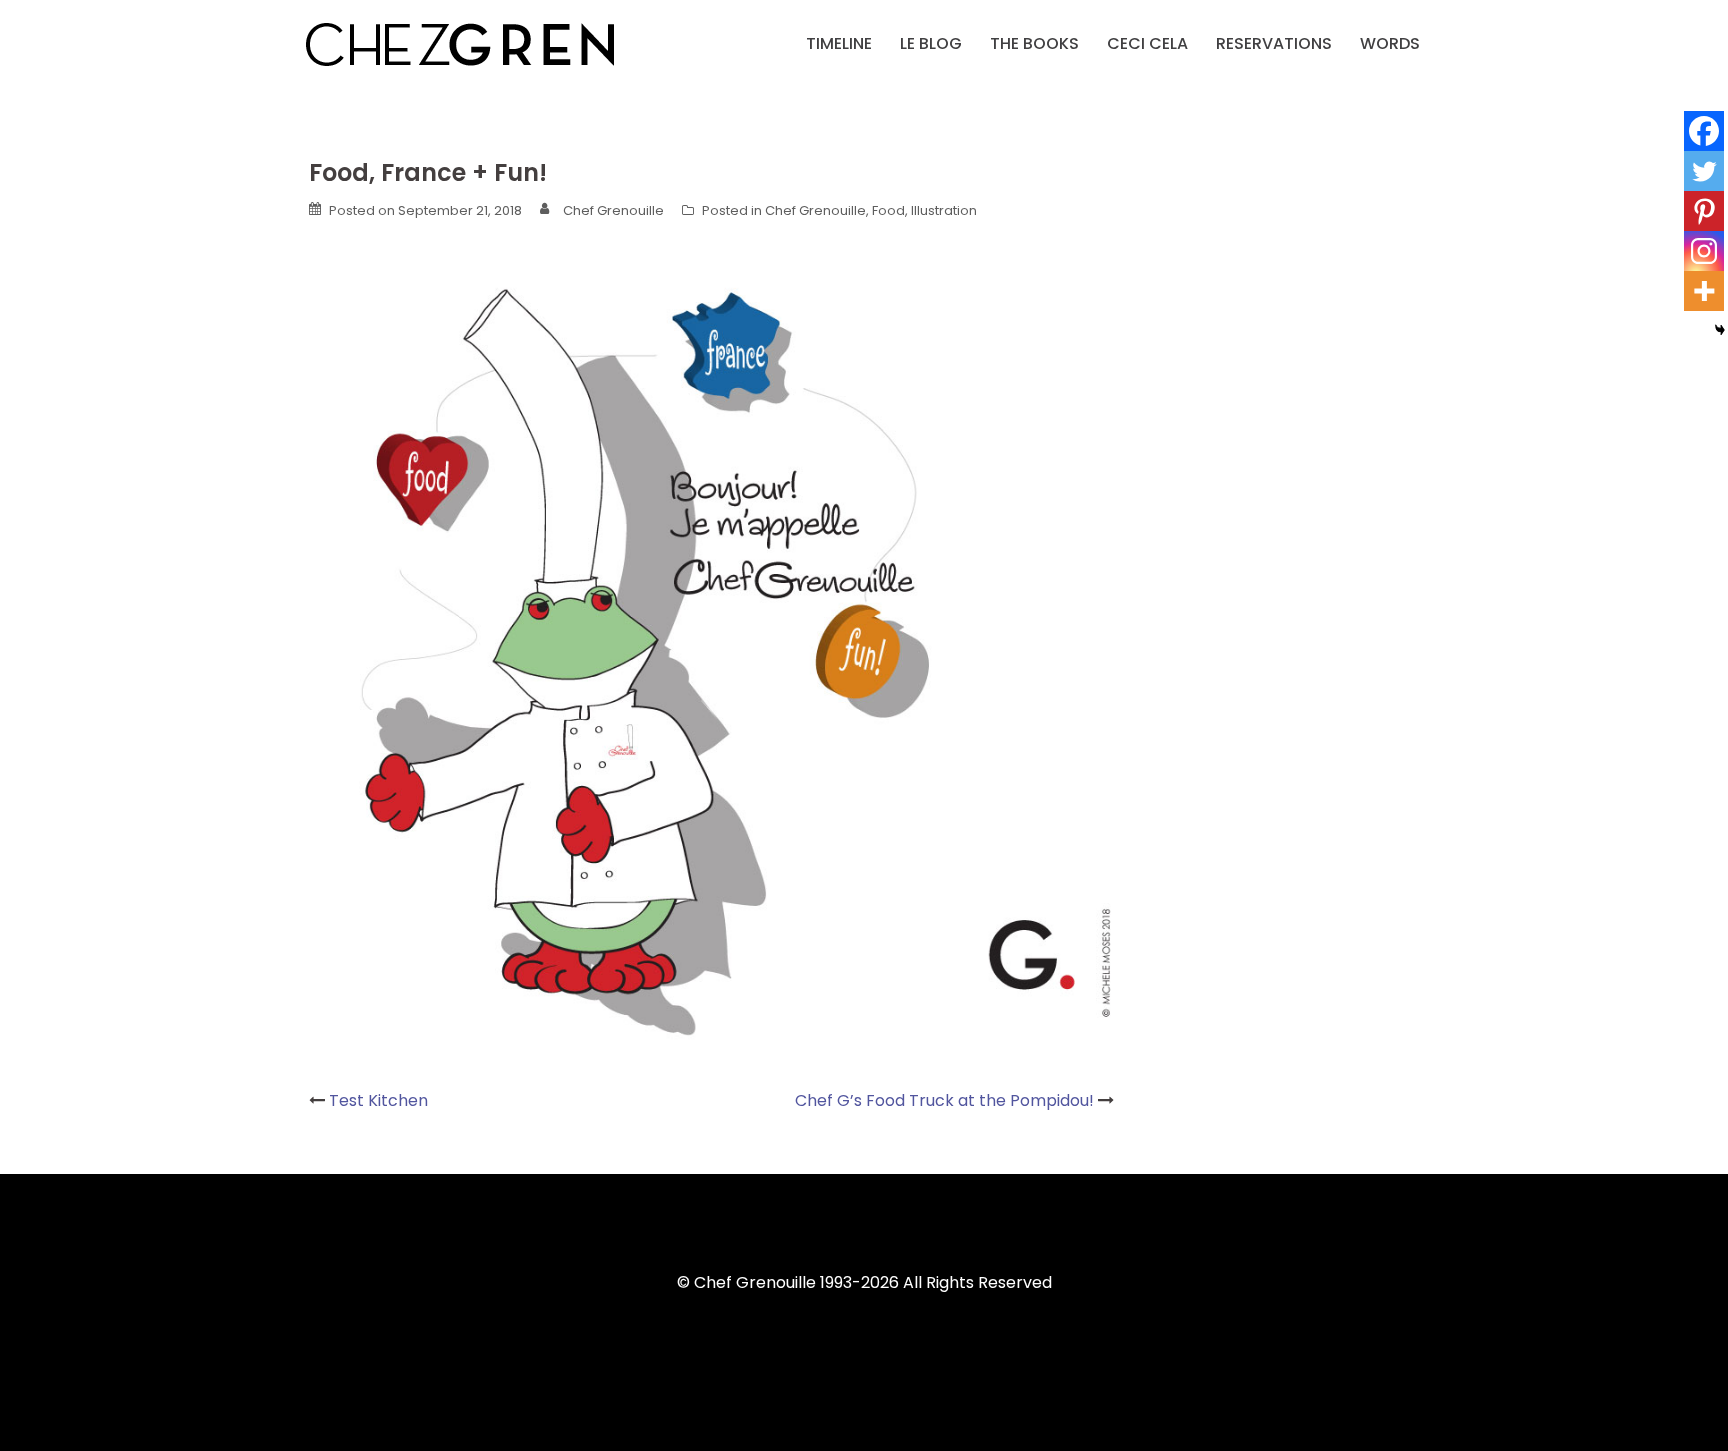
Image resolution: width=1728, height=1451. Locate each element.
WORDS (1390, 43)
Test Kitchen (378, 1100)
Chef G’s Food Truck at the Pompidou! (944, 1100)
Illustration (944, 210)
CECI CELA (1147, 43)
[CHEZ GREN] (460, 42)
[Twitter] (1704, 171)
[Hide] (1720, 330)
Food (888, 210)
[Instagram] (1704, 251)
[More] (1704, 291)
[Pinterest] (1704, 211)
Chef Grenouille (613, 210)
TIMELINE (839, 43)
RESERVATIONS (1274, 43)
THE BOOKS (1034, 43)
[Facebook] (1704, 131)
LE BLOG (931, 43)
